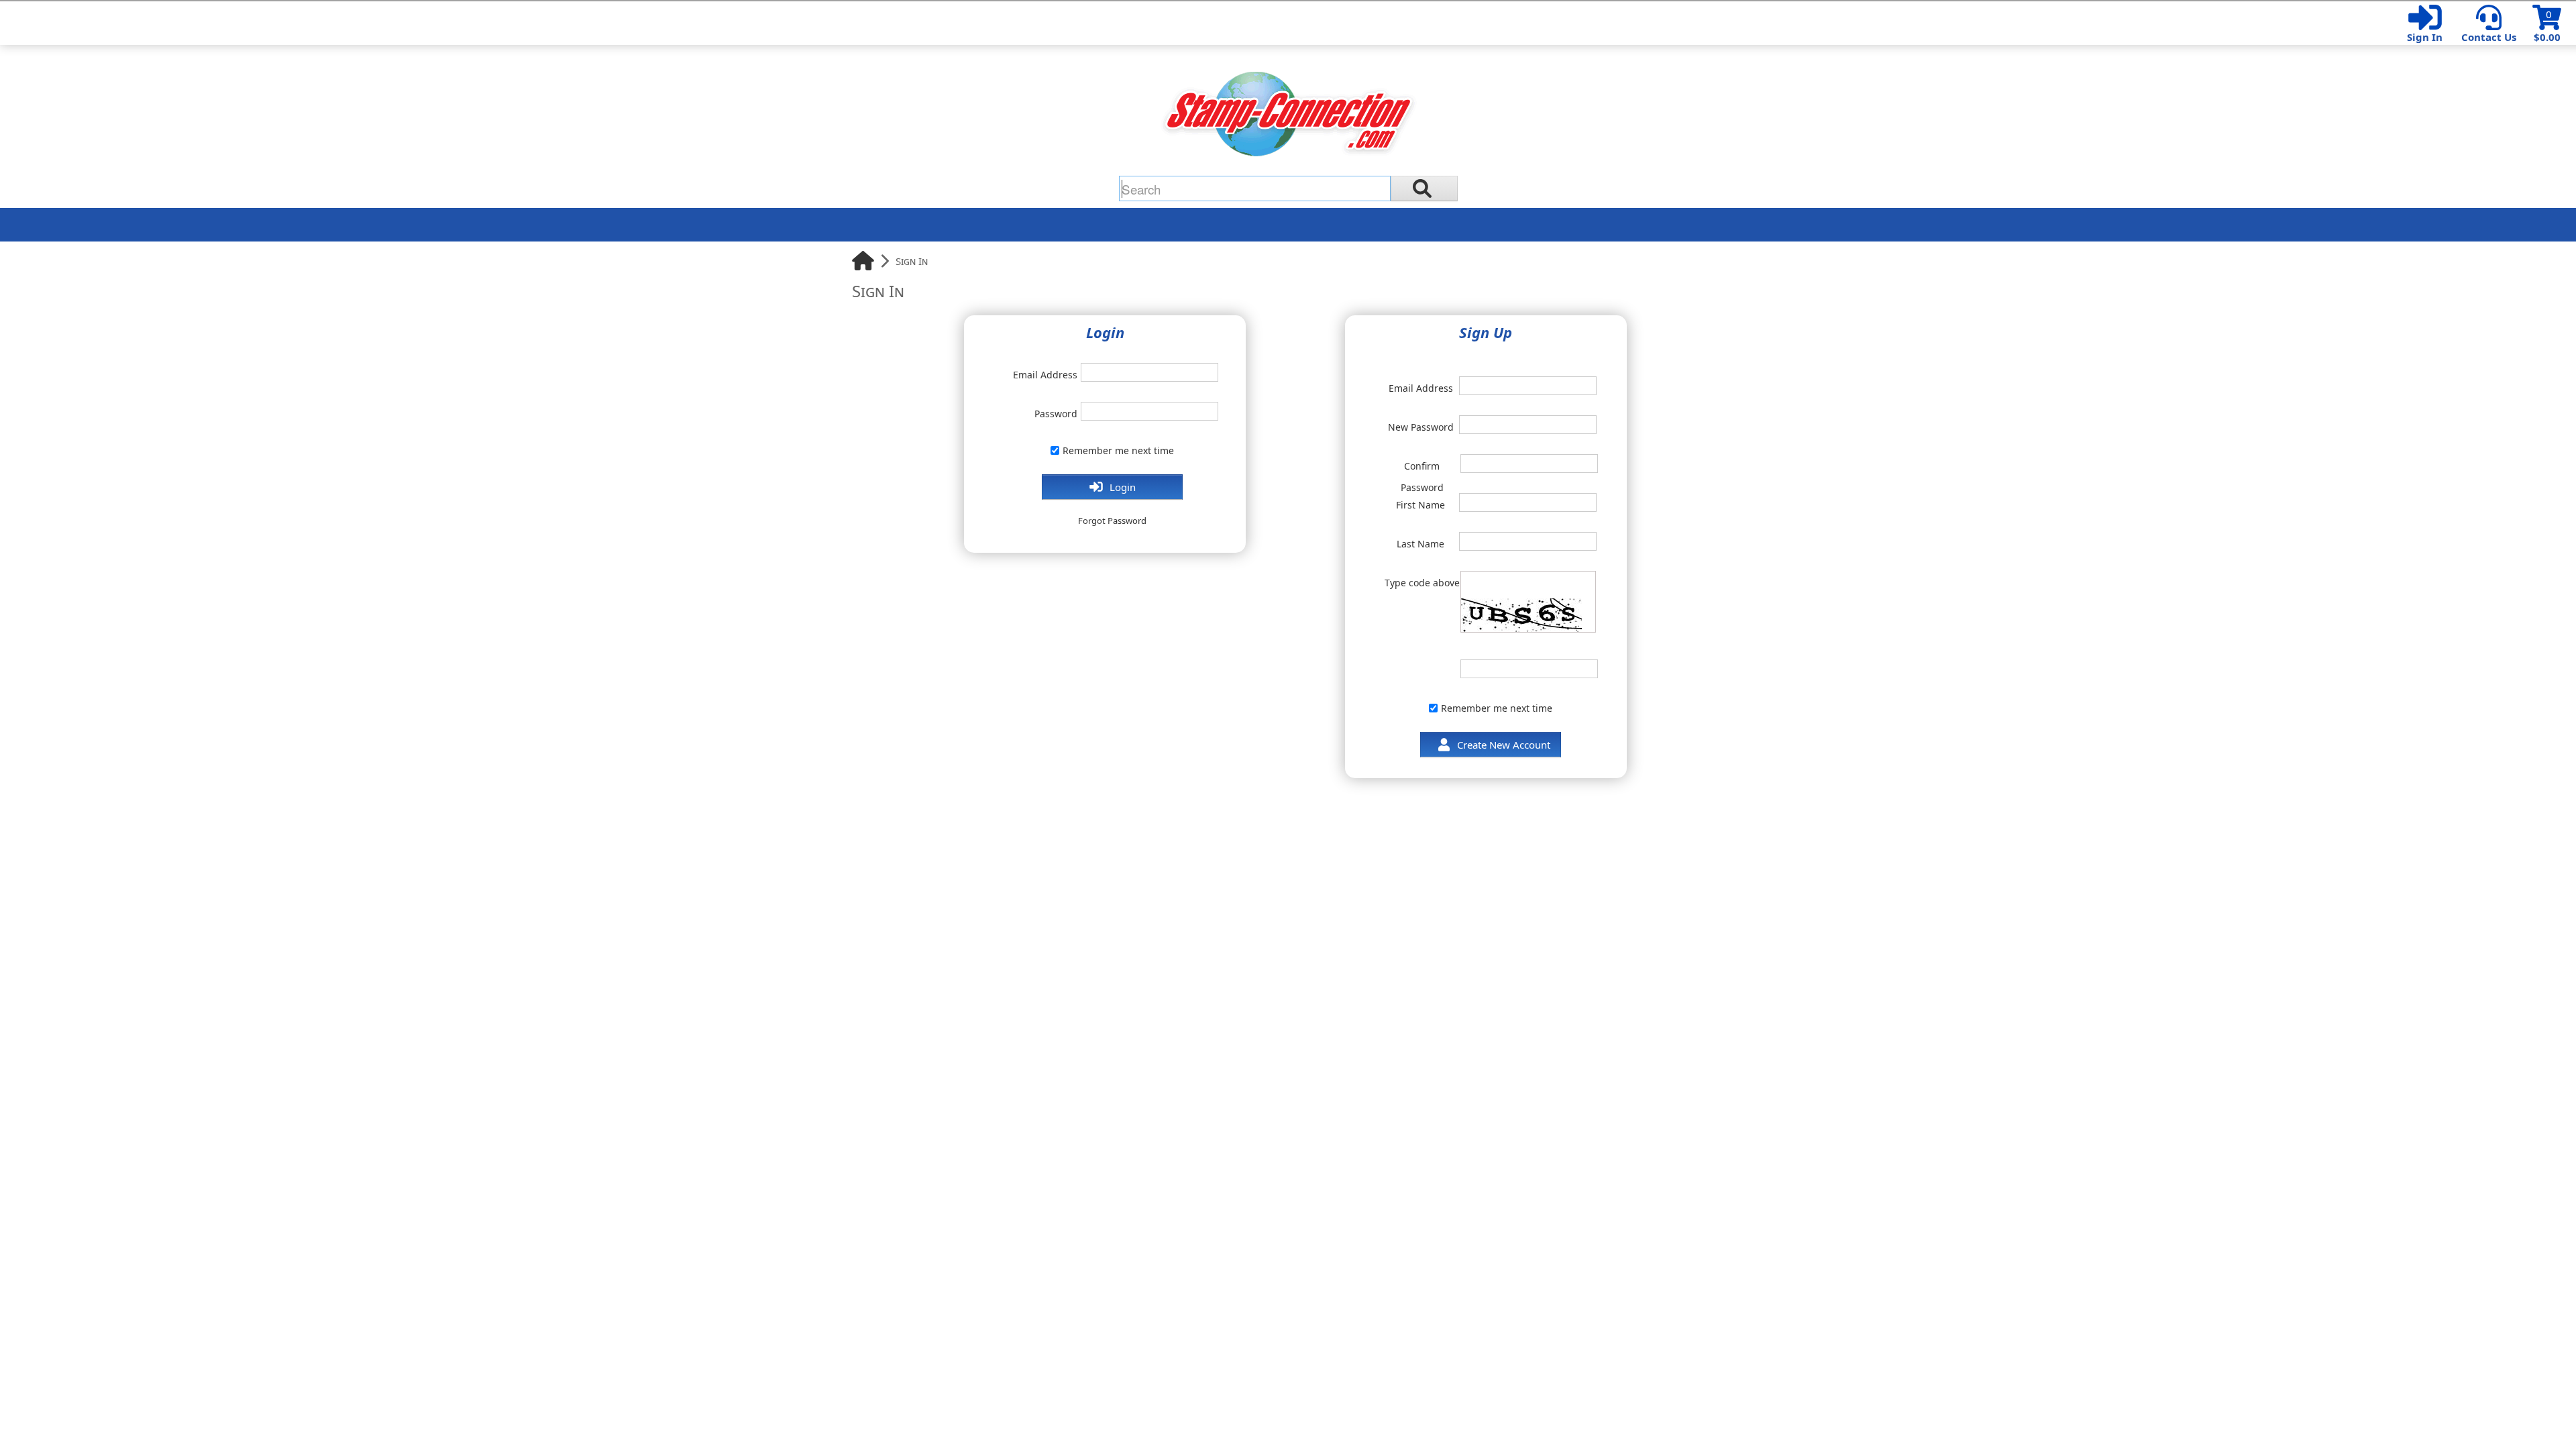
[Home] (863, 261)
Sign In (2425, 37)
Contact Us (2489, 37)
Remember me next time (1118, 450)
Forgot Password (1112, 521)
